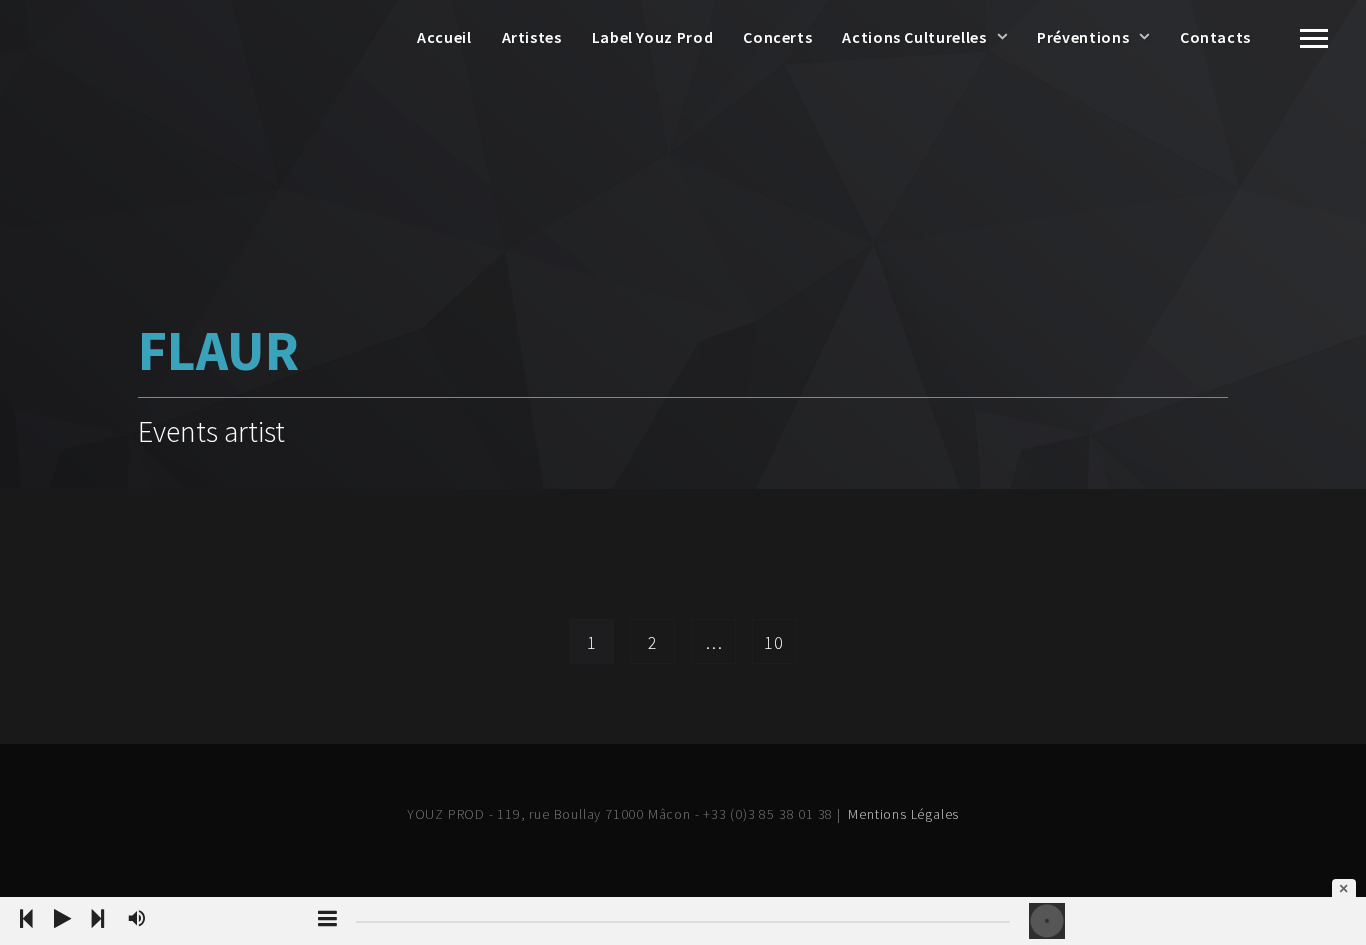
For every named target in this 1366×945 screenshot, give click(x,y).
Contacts (1215, 37)
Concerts (777, 37)
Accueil (444, 37)
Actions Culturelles (914, 37)
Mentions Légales (903, 814)
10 (774, 642)
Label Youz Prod (653, 37)
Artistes (532, 37)
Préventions (1083, 37)
